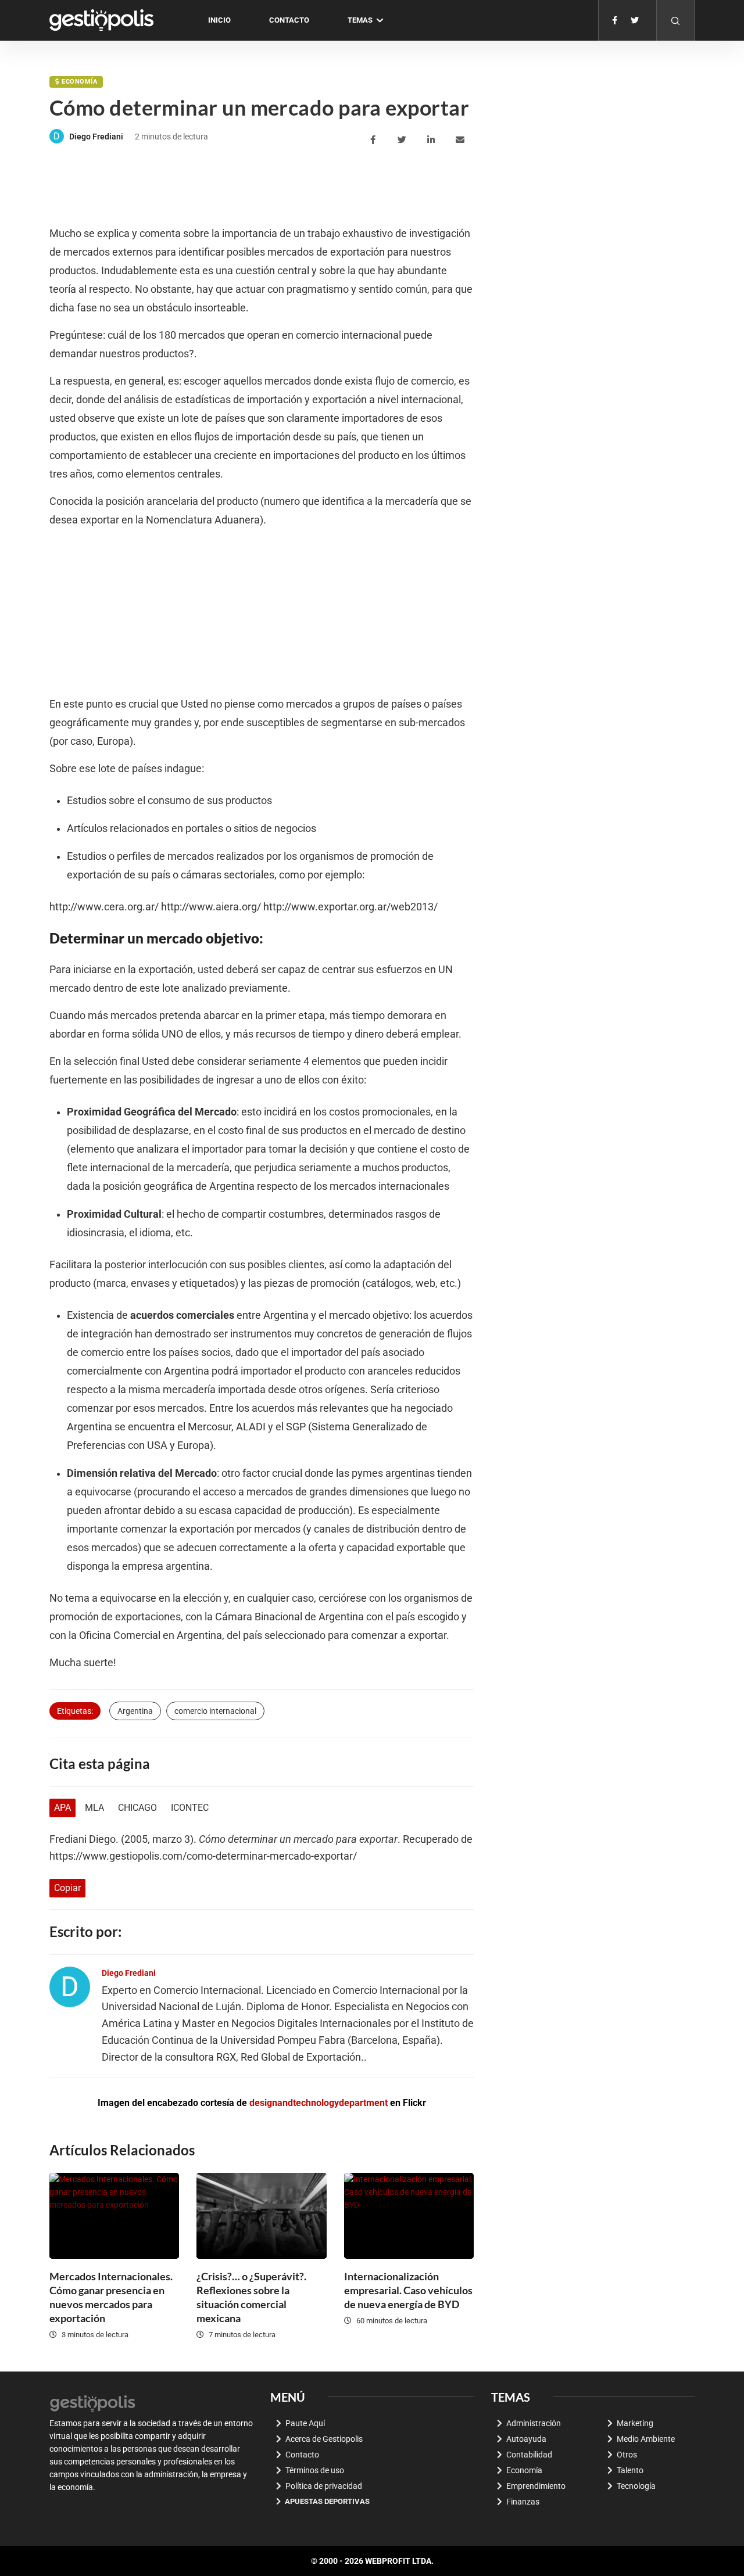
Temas (360, 20)
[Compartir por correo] (462, 140)
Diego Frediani (96, 137)
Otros (627, 2455)
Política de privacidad (324, 2486)
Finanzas (523, 2502)
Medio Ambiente (646, 2439)
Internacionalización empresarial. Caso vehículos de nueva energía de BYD (408, 2290)
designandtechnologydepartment (319, 2103)
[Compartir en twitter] (404, 140)
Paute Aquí (305, 2423)
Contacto (289, 20)
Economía (79, 82)
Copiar (67, 1888)
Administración (534, 2423)
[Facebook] (615, 20)
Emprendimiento (536, 2486)
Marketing (635, 2423)
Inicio (219, 20)
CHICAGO (137, 1808)
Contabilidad (529, 2455)
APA (62, 1808)
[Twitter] (635, 20)
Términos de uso (315, 2470)
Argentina (135, 1711)
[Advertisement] (261, 186)
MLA (94, 1808)
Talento (630, 2470)
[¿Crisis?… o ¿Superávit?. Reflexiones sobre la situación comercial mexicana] (261, 2216)
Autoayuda (526, 2439)
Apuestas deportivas (327, 2501)
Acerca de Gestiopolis (324, 2439)
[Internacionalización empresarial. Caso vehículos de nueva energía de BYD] (409, 2216)
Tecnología (636, 2486)
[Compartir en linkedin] (433, 140)
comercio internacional (215, 1711)
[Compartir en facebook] (375, 140)
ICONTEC (190, 1808)
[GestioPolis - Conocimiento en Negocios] (93, 2402)
